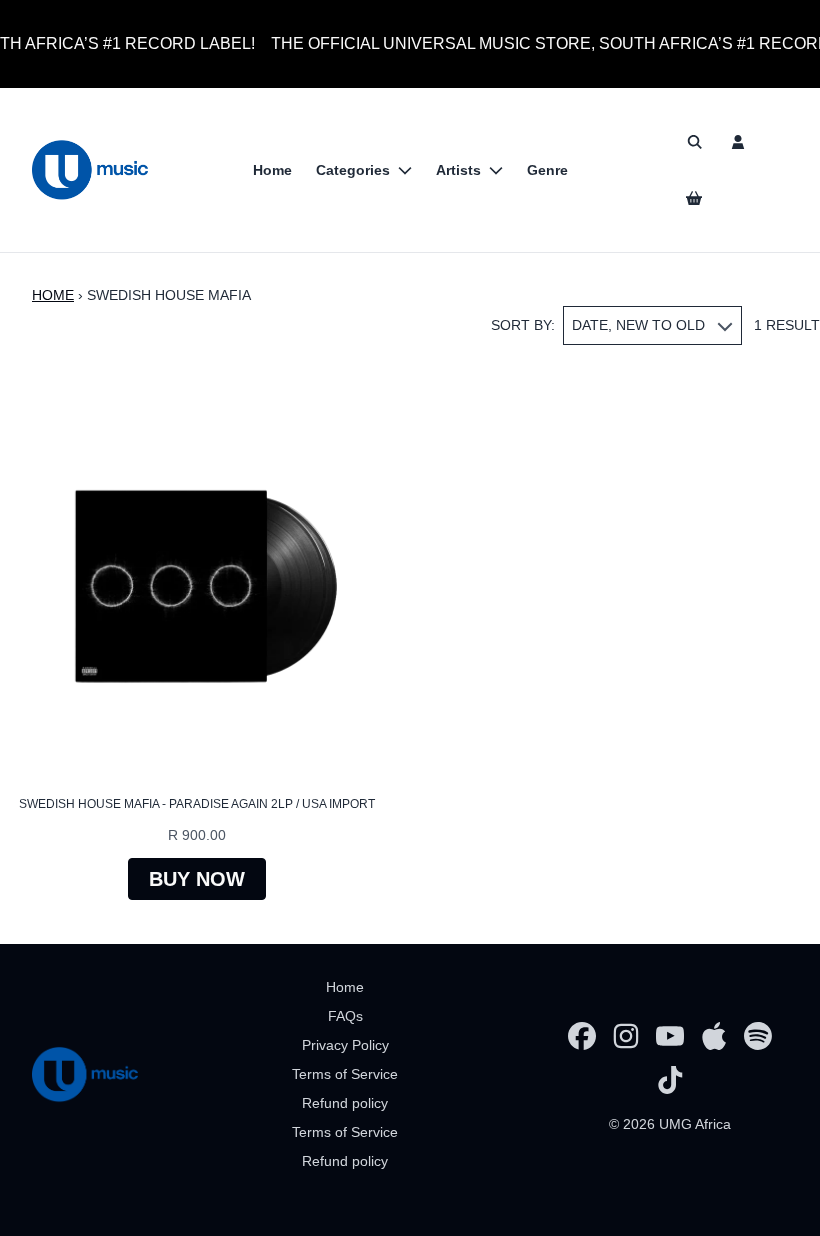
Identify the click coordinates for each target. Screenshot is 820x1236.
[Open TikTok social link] (670, 1080)
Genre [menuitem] (547, 170)
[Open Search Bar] (694, 142)
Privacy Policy (345, 1045)
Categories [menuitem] (353, 170)
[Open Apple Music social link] (714, 1036)
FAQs (345, 1016)
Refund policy (345, 1103)
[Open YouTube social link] (670, 1036)
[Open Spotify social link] (758, 1036)
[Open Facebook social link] (582, 1036)
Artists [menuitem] (458, 170)
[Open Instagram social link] (626, 1036)
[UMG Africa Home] (90, 170)
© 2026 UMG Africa (670, 1124)
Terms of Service (345, 1074)
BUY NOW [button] (197, 879)
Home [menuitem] (272, 170)
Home (53, 295)
